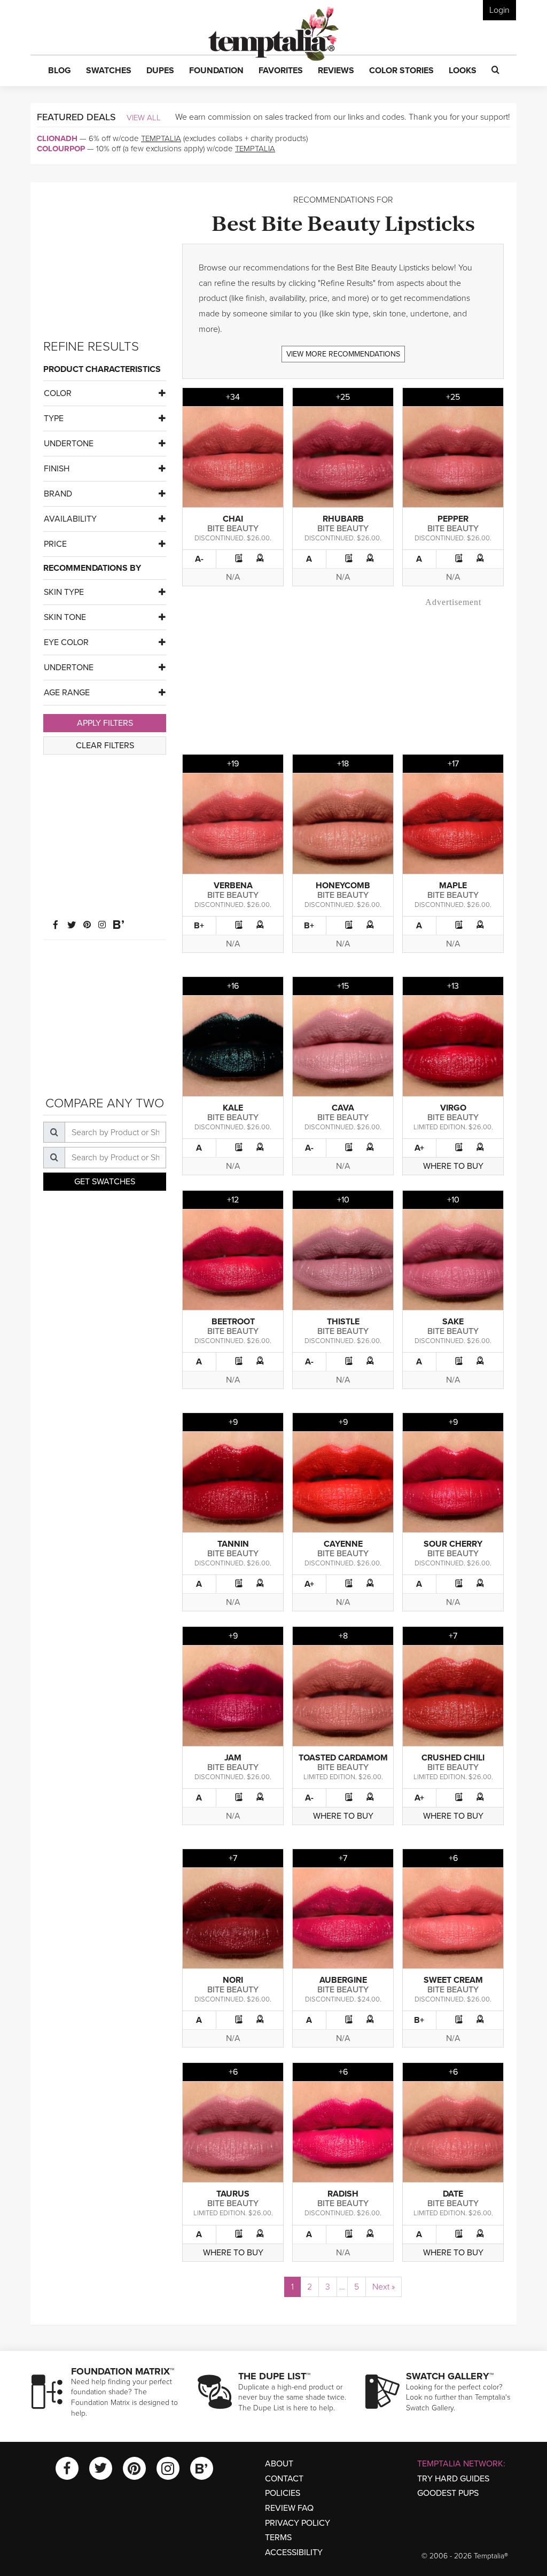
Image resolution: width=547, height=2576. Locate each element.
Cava (343, 1108)
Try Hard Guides (453, 2479)
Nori (233, 1980)
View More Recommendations (343, 354)
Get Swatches (105, 1182)
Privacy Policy (298, 2523)
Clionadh (57, 138)
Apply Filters (105, 723)
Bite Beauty (233, 529)
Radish (343, 2194)
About (279, 2464)
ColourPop (61, 149)
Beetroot (233, 1322)
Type (54, 418)
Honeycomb (343, 886)
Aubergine (343, 1980)
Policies (283, 2493)
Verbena (233, 886)
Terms (278, 2538)
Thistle (343, 1322)
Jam (233, 1758)
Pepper (453, 519)
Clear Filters (105, 746)
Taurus (233, 2194)
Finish (57, 469)
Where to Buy (453, 1166)
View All (144, 118)
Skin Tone (65, 617)
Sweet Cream (453, 1980)
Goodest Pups (448, 2493)
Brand (58, 494)
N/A (233, 577)
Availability (70, 519)
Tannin (233, 1544)
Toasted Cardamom (343, 1758)
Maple (453, 886)
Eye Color (66, 642)
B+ (199, 926)
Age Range (67, 693)
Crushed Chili (453, 1758)
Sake (453, 1322)
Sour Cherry (453, 1544)
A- (199, 559)
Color (58, 393)
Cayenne (343, 1544)
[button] (60, 71)
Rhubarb (343, 519)
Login (499, 10)
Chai (233, 519)
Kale (233, 1108)
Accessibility (294, 2552)
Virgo (453, 1108)
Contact (284, 2479)
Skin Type (64, 592)
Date (453, 2194)
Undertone (69, 444)
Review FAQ (289, 2508)
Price (55, 544)
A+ (419, 1148)
